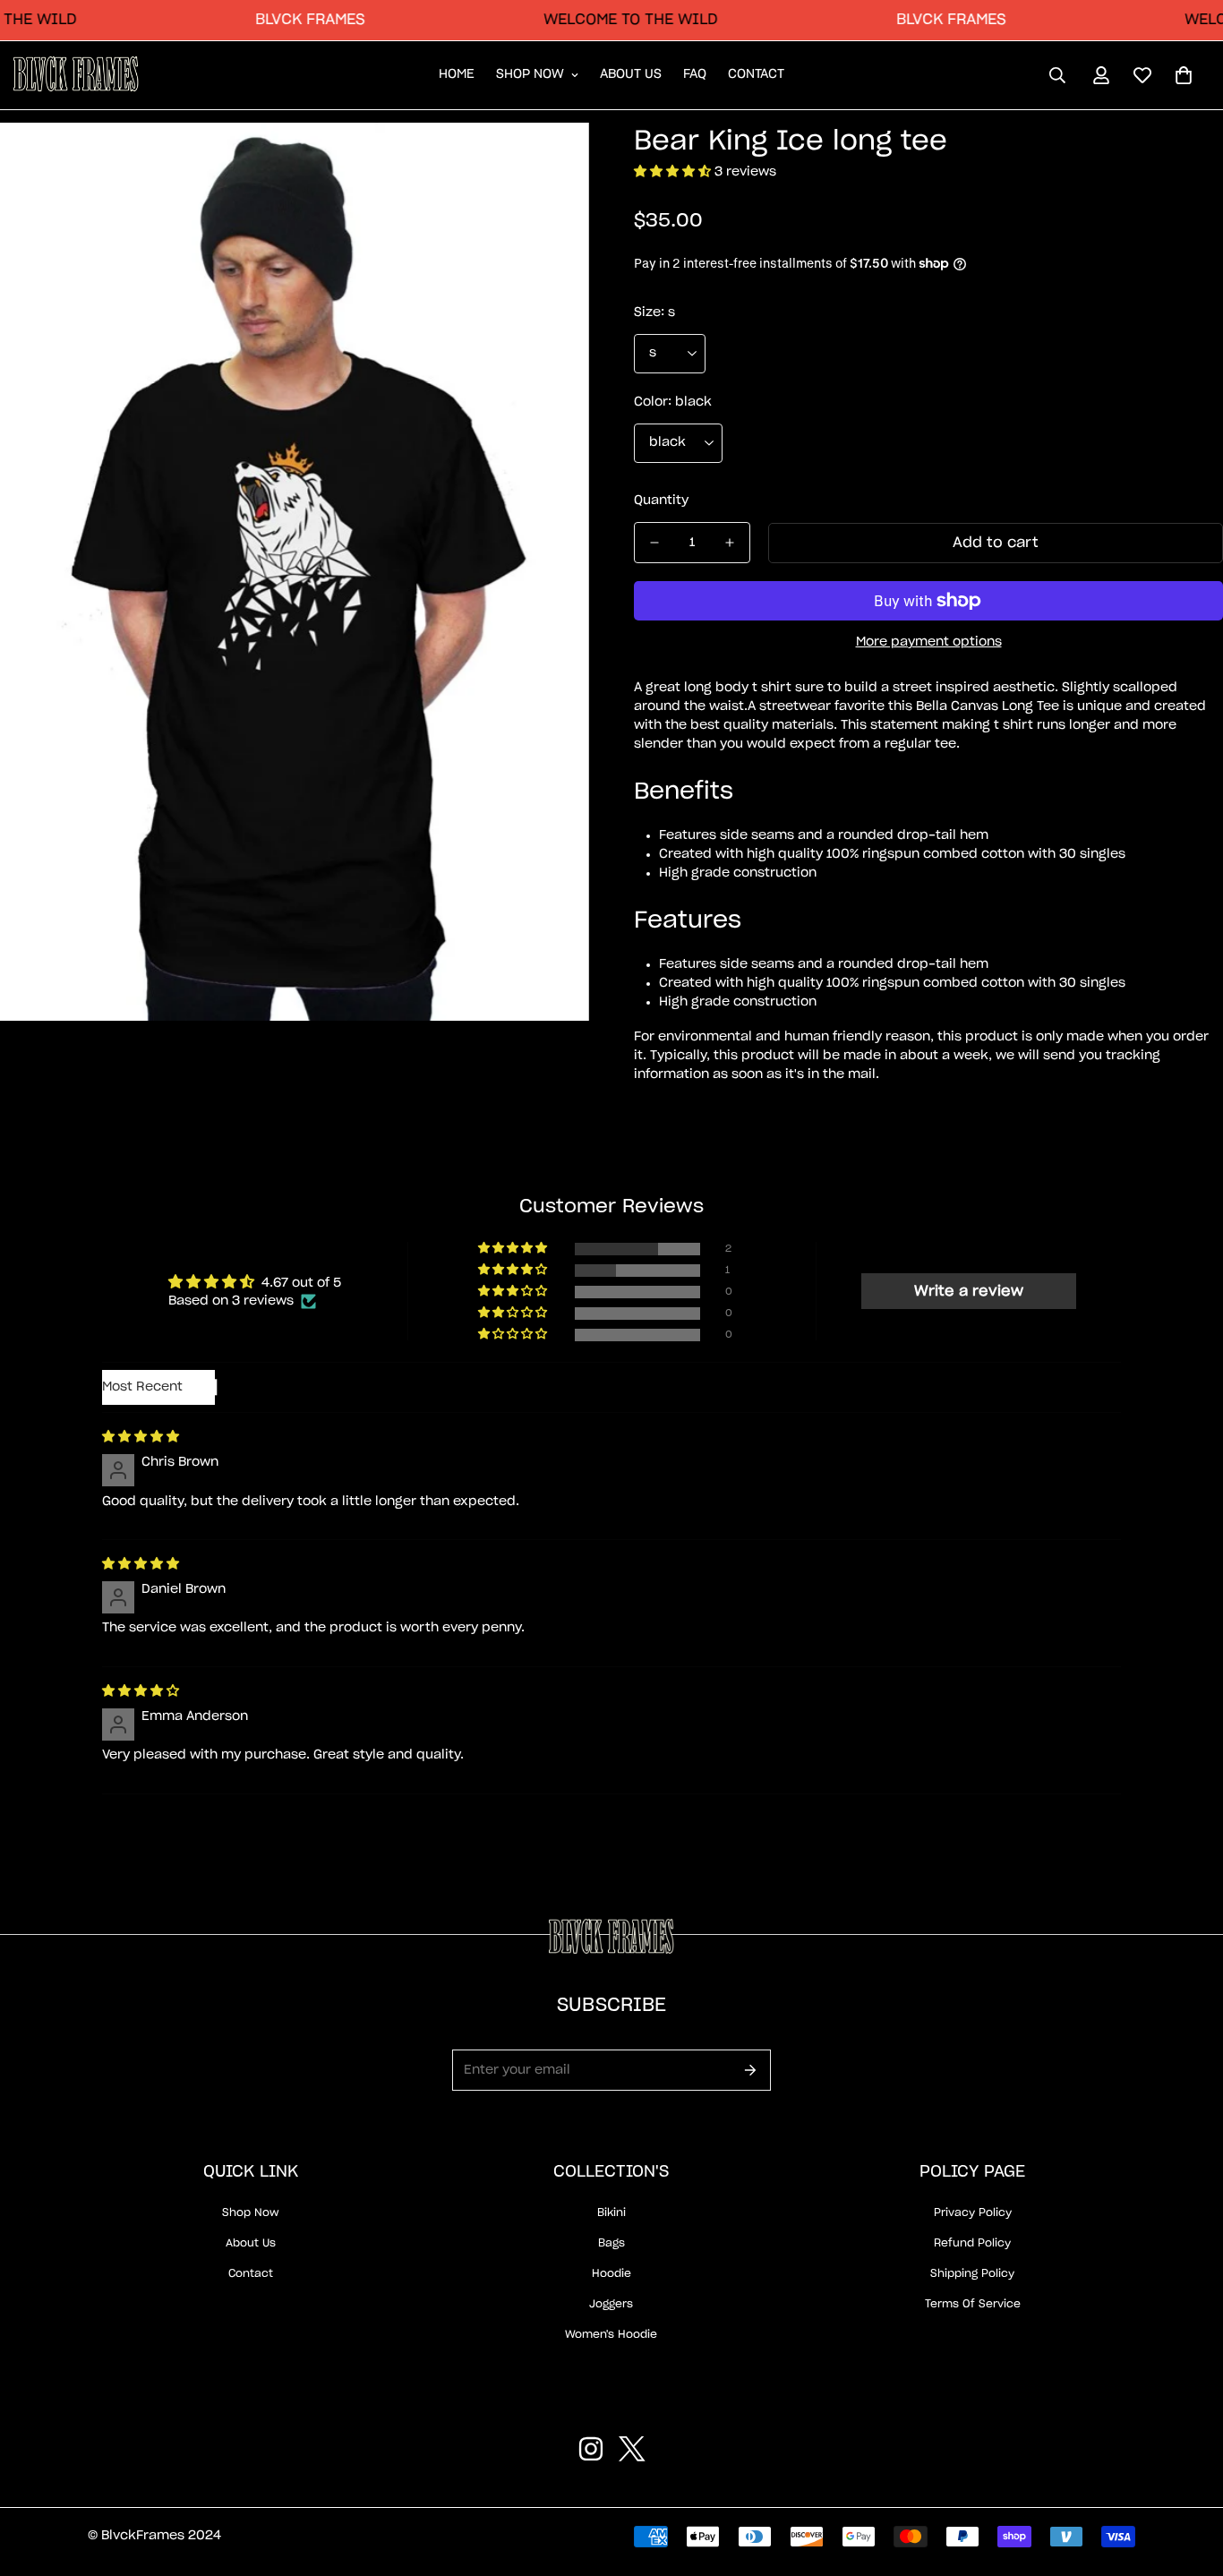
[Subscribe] (751, 2070)
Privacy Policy (973, 2212)
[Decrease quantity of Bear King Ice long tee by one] (654, 543)
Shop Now (251, 2212)
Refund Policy (972, 2243)
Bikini (611, 2212)
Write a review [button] (969, 1291)
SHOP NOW (530, 75)
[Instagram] (591, 2449)
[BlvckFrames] (76, 75)
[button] (1184, 75)
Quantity (661, 501)
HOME (457, 75)
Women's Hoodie (611, 2334)
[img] (141, 1437)
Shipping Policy (972, 2273)
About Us (251, 2243)
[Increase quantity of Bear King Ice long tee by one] (730, 543)
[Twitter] (632, 2449)
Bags (611, 2243)
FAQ (695, 75)
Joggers (611, 2304)
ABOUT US (631, 75)
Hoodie (611, 2273)
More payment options (929, 642)
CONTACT (756, 75)
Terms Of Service (973, 2304)
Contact (251, 2273)
